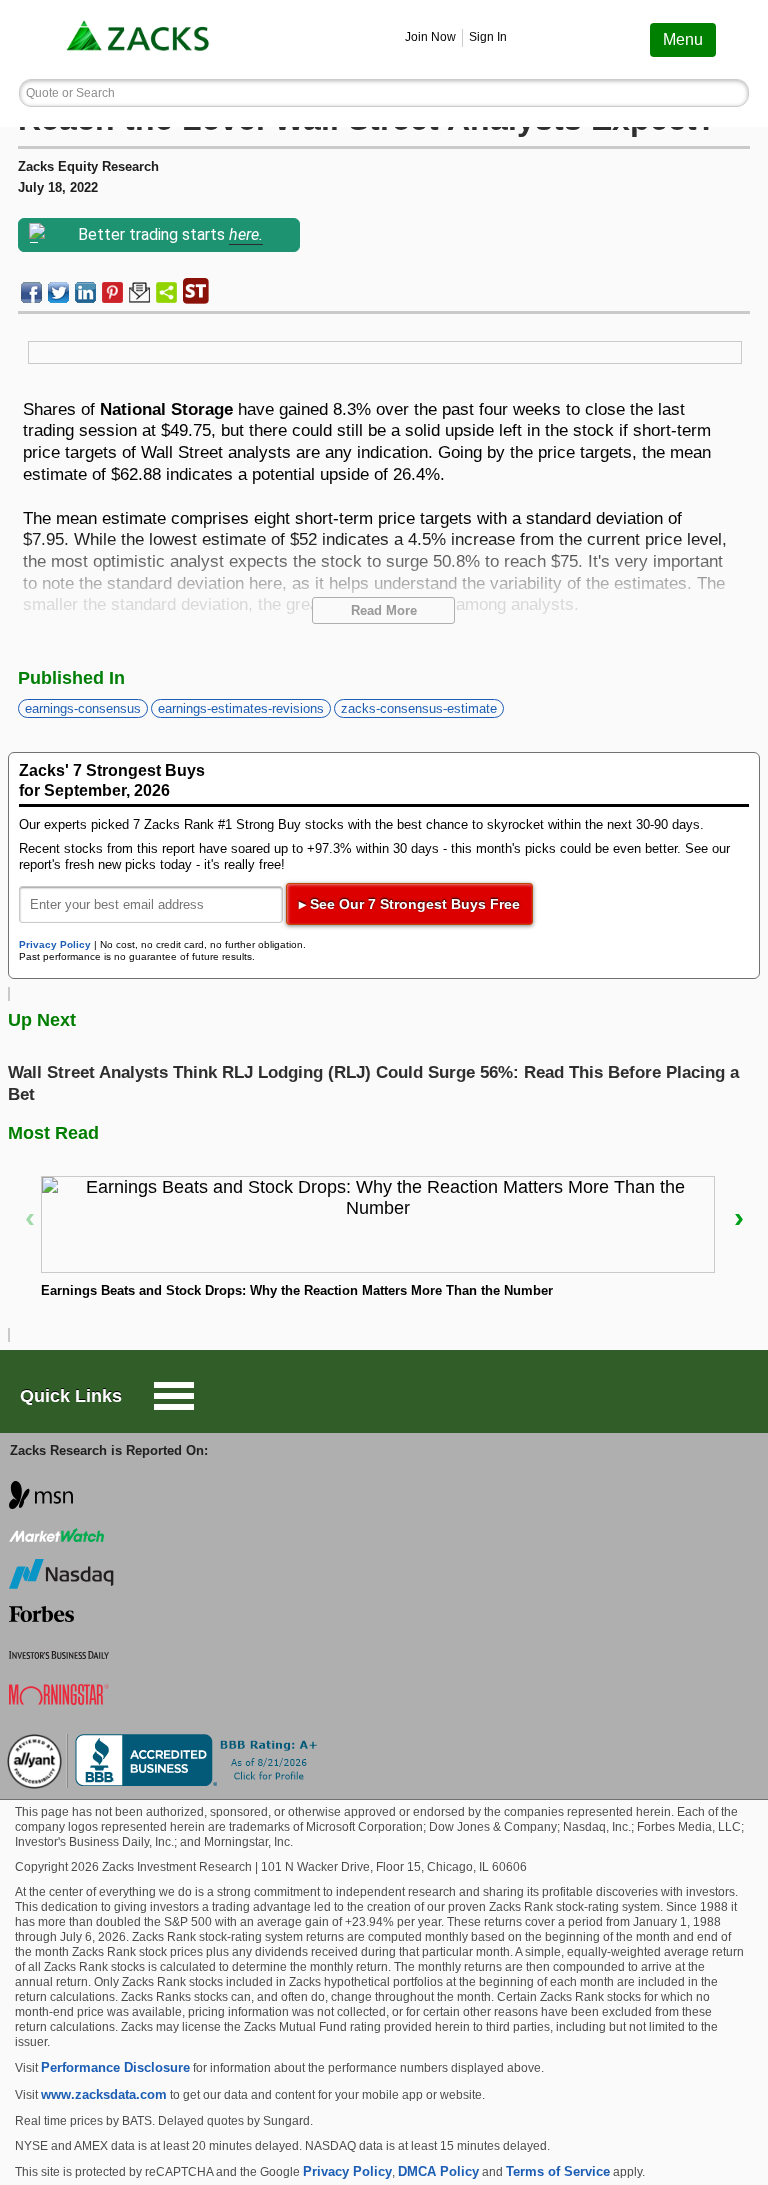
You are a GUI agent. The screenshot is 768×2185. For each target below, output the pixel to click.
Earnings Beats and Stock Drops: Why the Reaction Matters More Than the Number (297, 1290)
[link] (140, 39)
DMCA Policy (438, 2171)
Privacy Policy (55, 944)
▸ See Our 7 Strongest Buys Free (409, 904)
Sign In (488, 37)
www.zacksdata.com (104, 2094)
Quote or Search (70, 93)
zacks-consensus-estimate (419, 708)
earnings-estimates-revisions (241, 708)
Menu (683, 39)
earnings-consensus (83, 708)
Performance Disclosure (115, 2067)
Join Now (430, 37)
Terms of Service (558, 2171)
